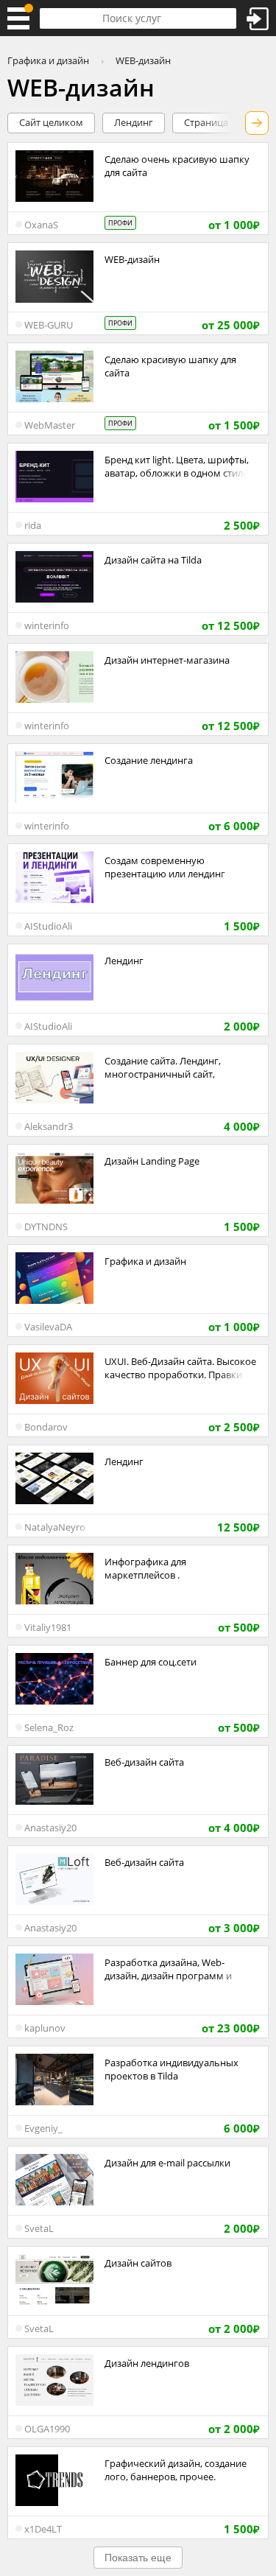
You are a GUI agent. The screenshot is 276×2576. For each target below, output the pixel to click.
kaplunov (45, 2028)
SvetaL (39, 2228)
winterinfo (47, 625)
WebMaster (50, 425)
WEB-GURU (49, 325)
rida (33, 525)
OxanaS (41, 225)
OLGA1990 (47, 2429)
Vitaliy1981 (48, 1627)
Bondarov (46, 1427)
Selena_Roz (49, 1727)
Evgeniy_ (43, 2128)
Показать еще (138, 2558)
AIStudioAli (48, 926)
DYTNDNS (46, 1226)
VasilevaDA (48, 1327)
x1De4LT (43, 2529)
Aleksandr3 (49, 1126)
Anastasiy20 (50, 1828)
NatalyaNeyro (55, 1527)
